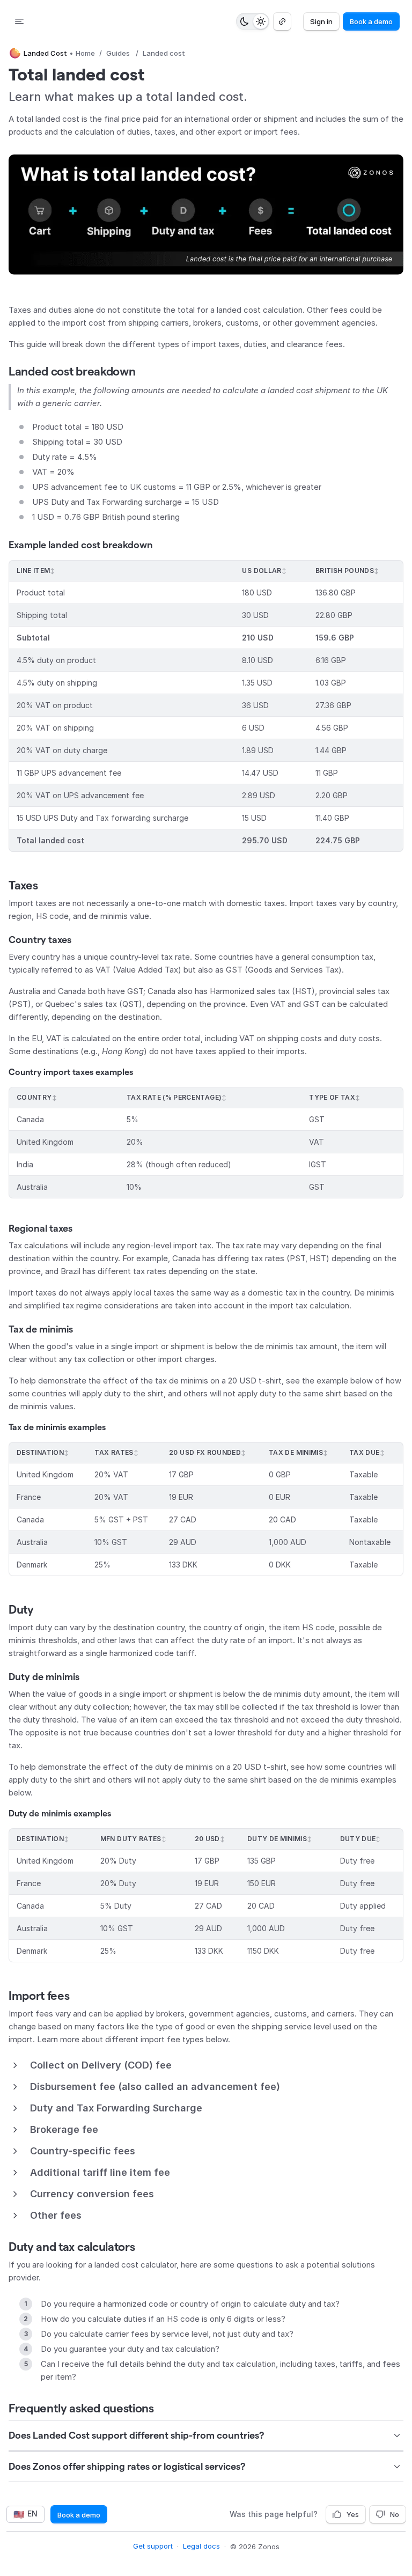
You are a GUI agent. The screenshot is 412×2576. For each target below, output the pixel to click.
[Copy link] (282, 21)
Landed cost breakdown (72, 371)
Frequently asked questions (81, 2408)
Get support (153, 2546)
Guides (118, 53)
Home (85, 53)
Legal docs (201, 2546)
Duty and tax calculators (72, 2247)
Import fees (39, 1996)
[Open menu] (19, 21)
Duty (21, 1609)
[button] (206, 215)
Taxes (23, 885)
